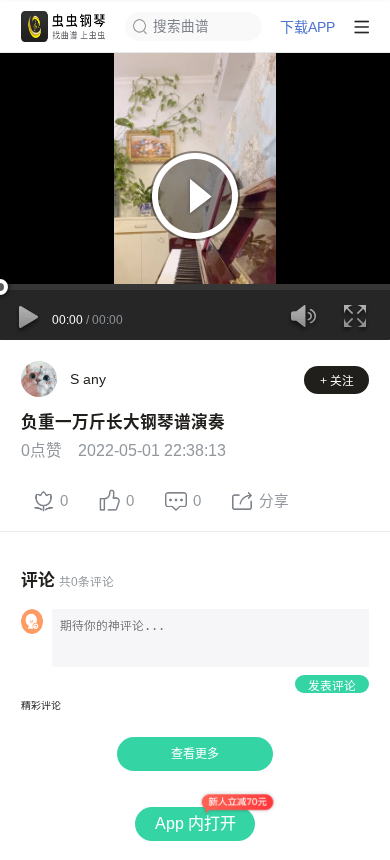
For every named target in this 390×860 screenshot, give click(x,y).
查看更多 (195, 754)
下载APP (307, 27)
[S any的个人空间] (39, 379)
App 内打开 (195, 823)
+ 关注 (337, 380)
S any (88, 379)
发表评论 (332, 685)
